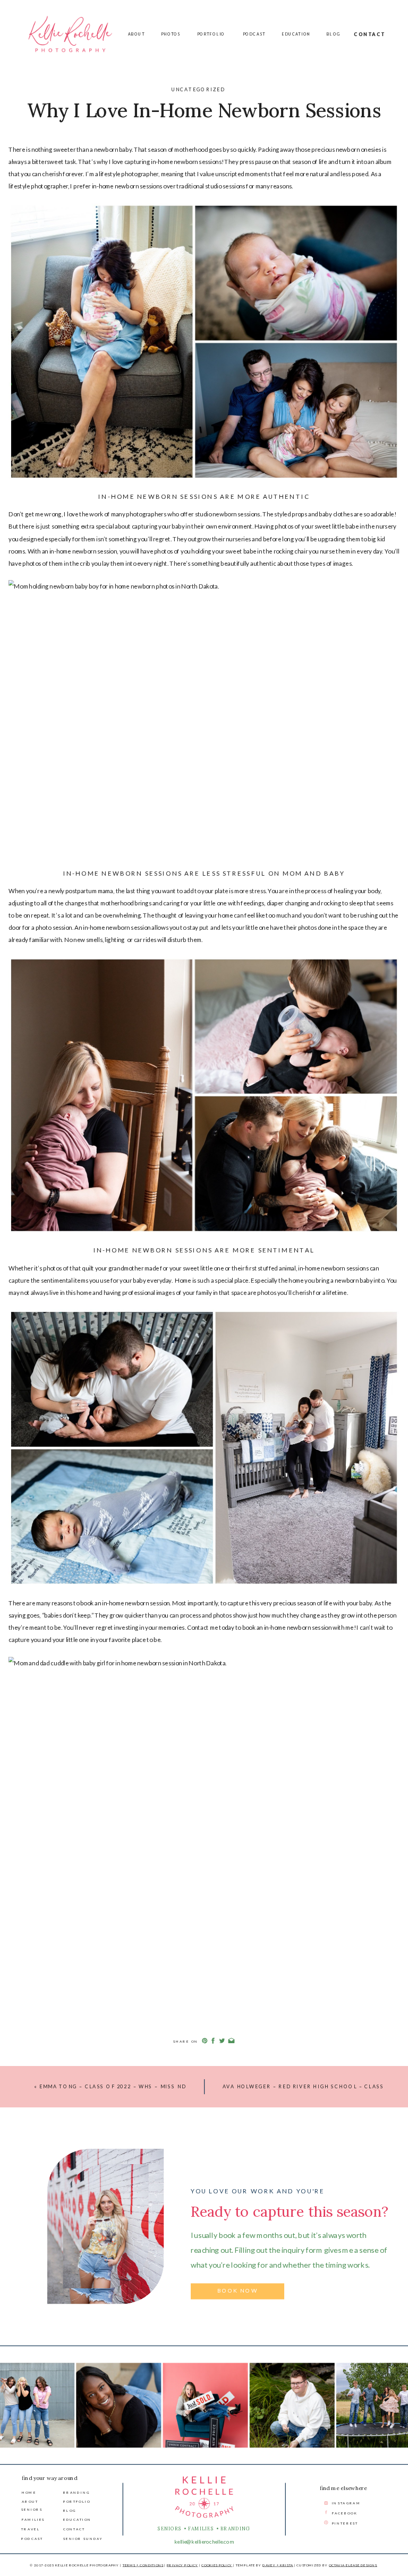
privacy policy (182, 2565)
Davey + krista (278, 2565)
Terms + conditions (143, 2565)
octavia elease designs (353, 2565)
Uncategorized (198, 89)
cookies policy (217, 2565)
